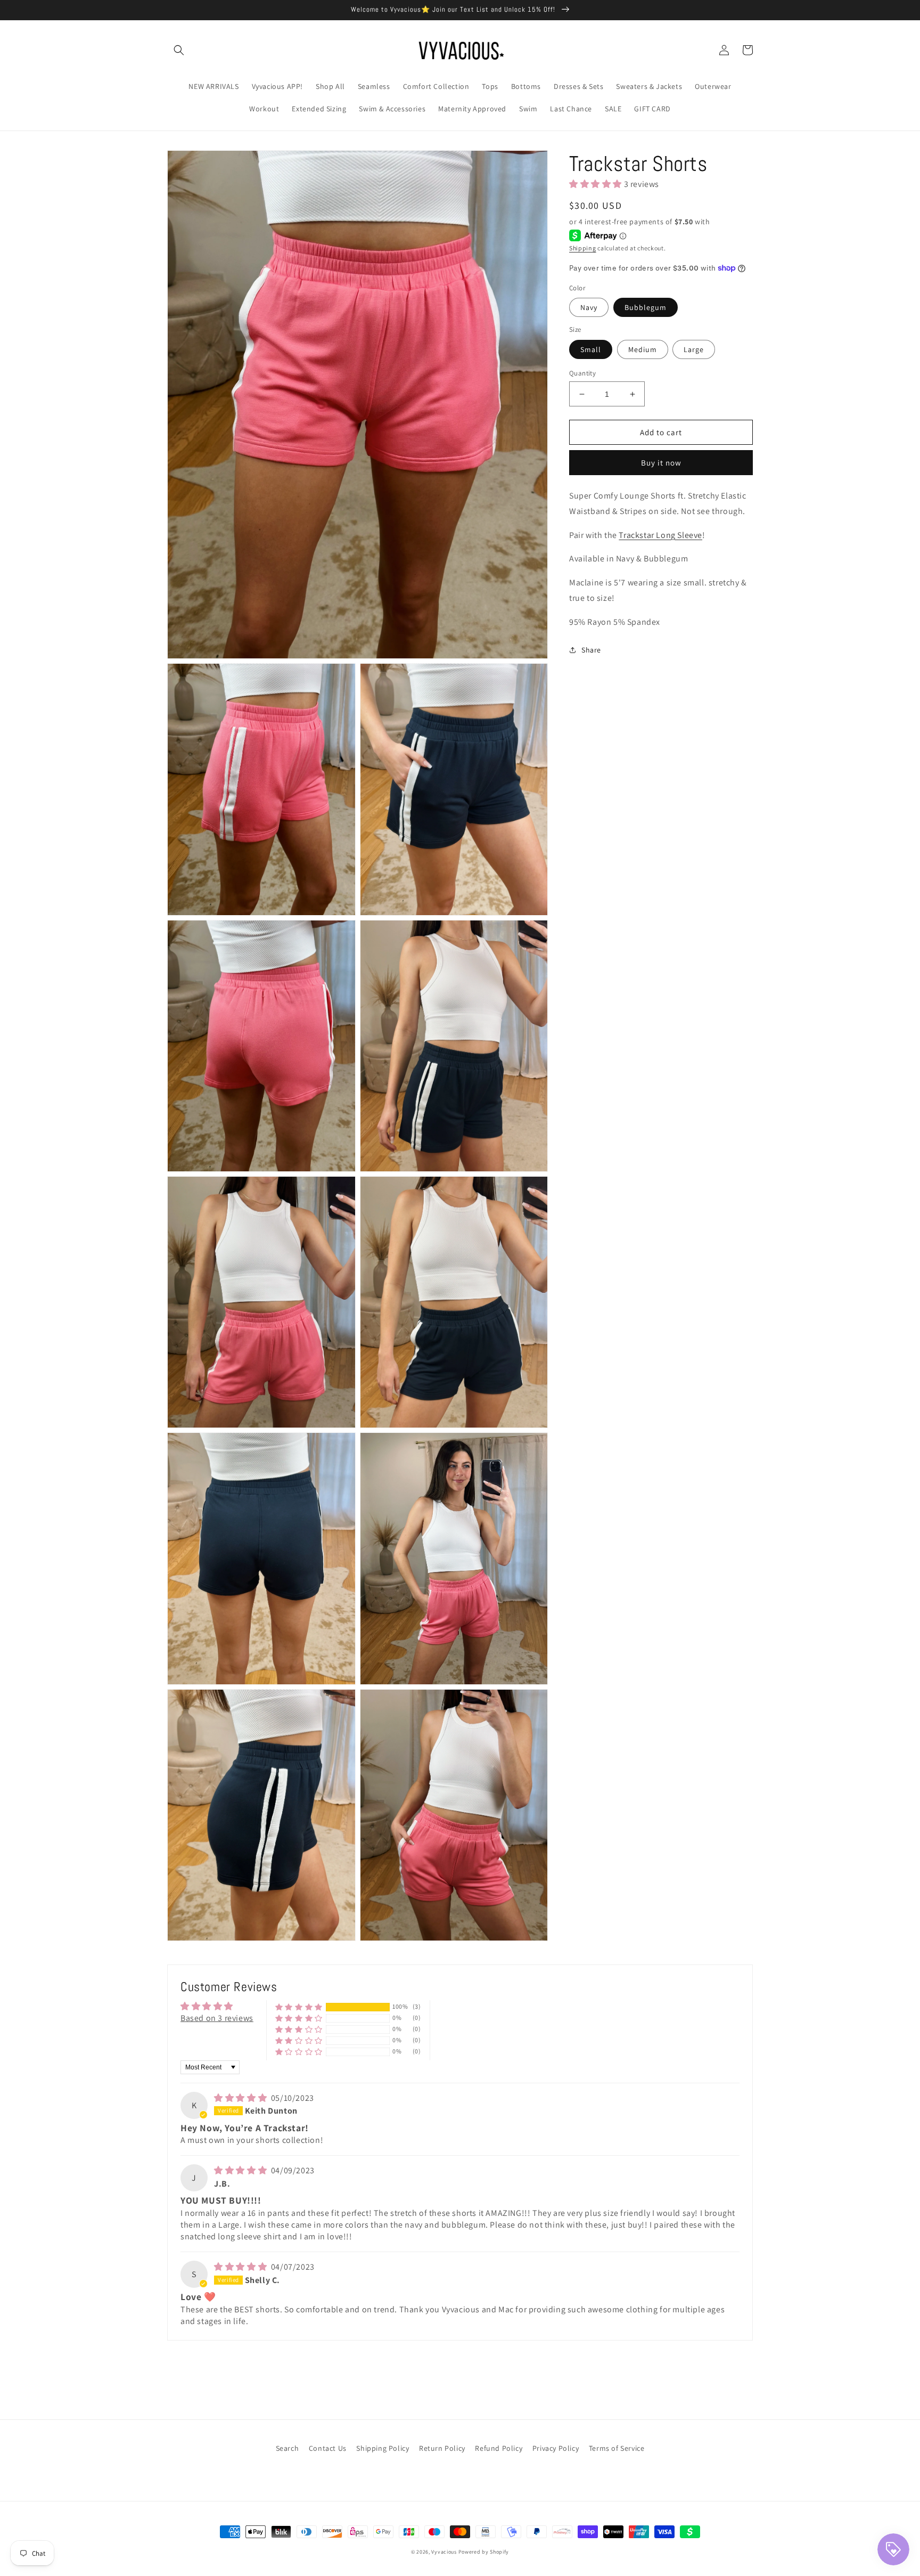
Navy (589, 307)
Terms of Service (617, 2448)
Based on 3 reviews (217, 2018)
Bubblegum (646, 307)
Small (591, 349)
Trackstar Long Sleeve (660, 535)
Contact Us (328, 2448)
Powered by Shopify (484, 2552)
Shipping (583, 248)
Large (694, 349)
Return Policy (442, 2448)
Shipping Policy (383, 2448)
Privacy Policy (556, 2448)
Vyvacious (444, 2552)
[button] (179, 50)
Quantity (582, 373)
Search (287, 2448)
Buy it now (661, 463)
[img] (241, 2098)
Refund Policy (499, 2448)
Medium (643, 349)
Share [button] (591, 650)
